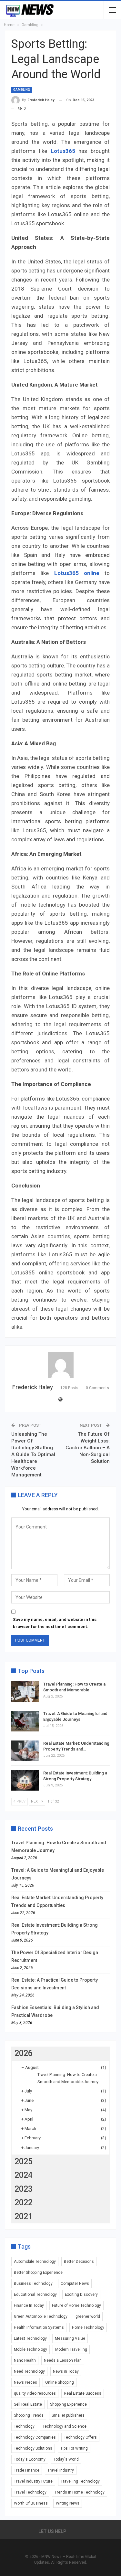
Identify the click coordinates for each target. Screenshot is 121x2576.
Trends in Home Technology (80, 2492)
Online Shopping (60, 2382)
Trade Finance (27, 2470)
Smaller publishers (68, 2415)
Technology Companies (35, 2437)
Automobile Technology (35, 2262)
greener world (88, 2316)
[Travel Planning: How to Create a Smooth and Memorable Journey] (25, 1692)
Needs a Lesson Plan (63, 2360)
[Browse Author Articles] (60, 1365)
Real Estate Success (83, 2393)
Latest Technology (30, 2338)
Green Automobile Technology (41, 2316)
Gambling (22, 90)
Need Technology (29, 2371)
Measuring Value (70, 2338)
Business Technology (33, 2283)
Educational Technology (35, 2294)
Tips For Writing (74, 2448)
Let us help (52, 2531)
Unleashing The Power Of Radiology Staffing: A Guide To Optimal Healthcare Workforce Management (33, 1454)
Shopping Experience (68, 2404)
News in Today (66, 2371)
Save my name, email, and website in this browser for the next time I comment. (55, 1623)
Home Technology (88, 2327)
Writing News (68, 2503)
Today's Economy (30, 2459)
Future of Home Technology (76, 2305)
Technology (24, 2426)
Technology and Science (65, 2426)
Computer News (75, 2283)
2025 (24, 2161)
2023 (24, 2189)
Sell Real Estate (28, 2404)
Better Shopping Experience (38, 2273)
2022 (24, 2203)
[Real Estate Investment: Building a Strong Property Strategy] (25, 1781)
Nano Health (25, 2360)
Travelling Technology (80, 2481)
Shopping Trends (29, 2415)
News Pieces (25, 2382)
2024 (24, 2175)
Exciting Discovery (81, 2294)
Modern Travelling (71, 2349)
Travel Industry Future (33, 2481)
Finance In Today (29, 2305)
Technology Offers (80, 2437)
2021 (24, 2216)
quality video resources (35, 2393)
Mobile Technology (30, 2349)
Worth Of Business (31, 2503)
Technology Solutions (33, 2448)
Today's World (66, 2459)
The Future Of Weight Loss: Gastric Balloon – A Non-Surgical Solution (88, 1448)
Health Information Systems (39, 2327)
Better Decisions (79, 2262)
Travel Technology (30, 2492)
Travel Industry (61, 2470)
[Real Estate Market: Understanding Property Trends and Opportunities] (25, 1751)
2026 (24, 2053)
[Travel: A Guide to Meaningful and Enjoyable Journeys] (25, 1721)
